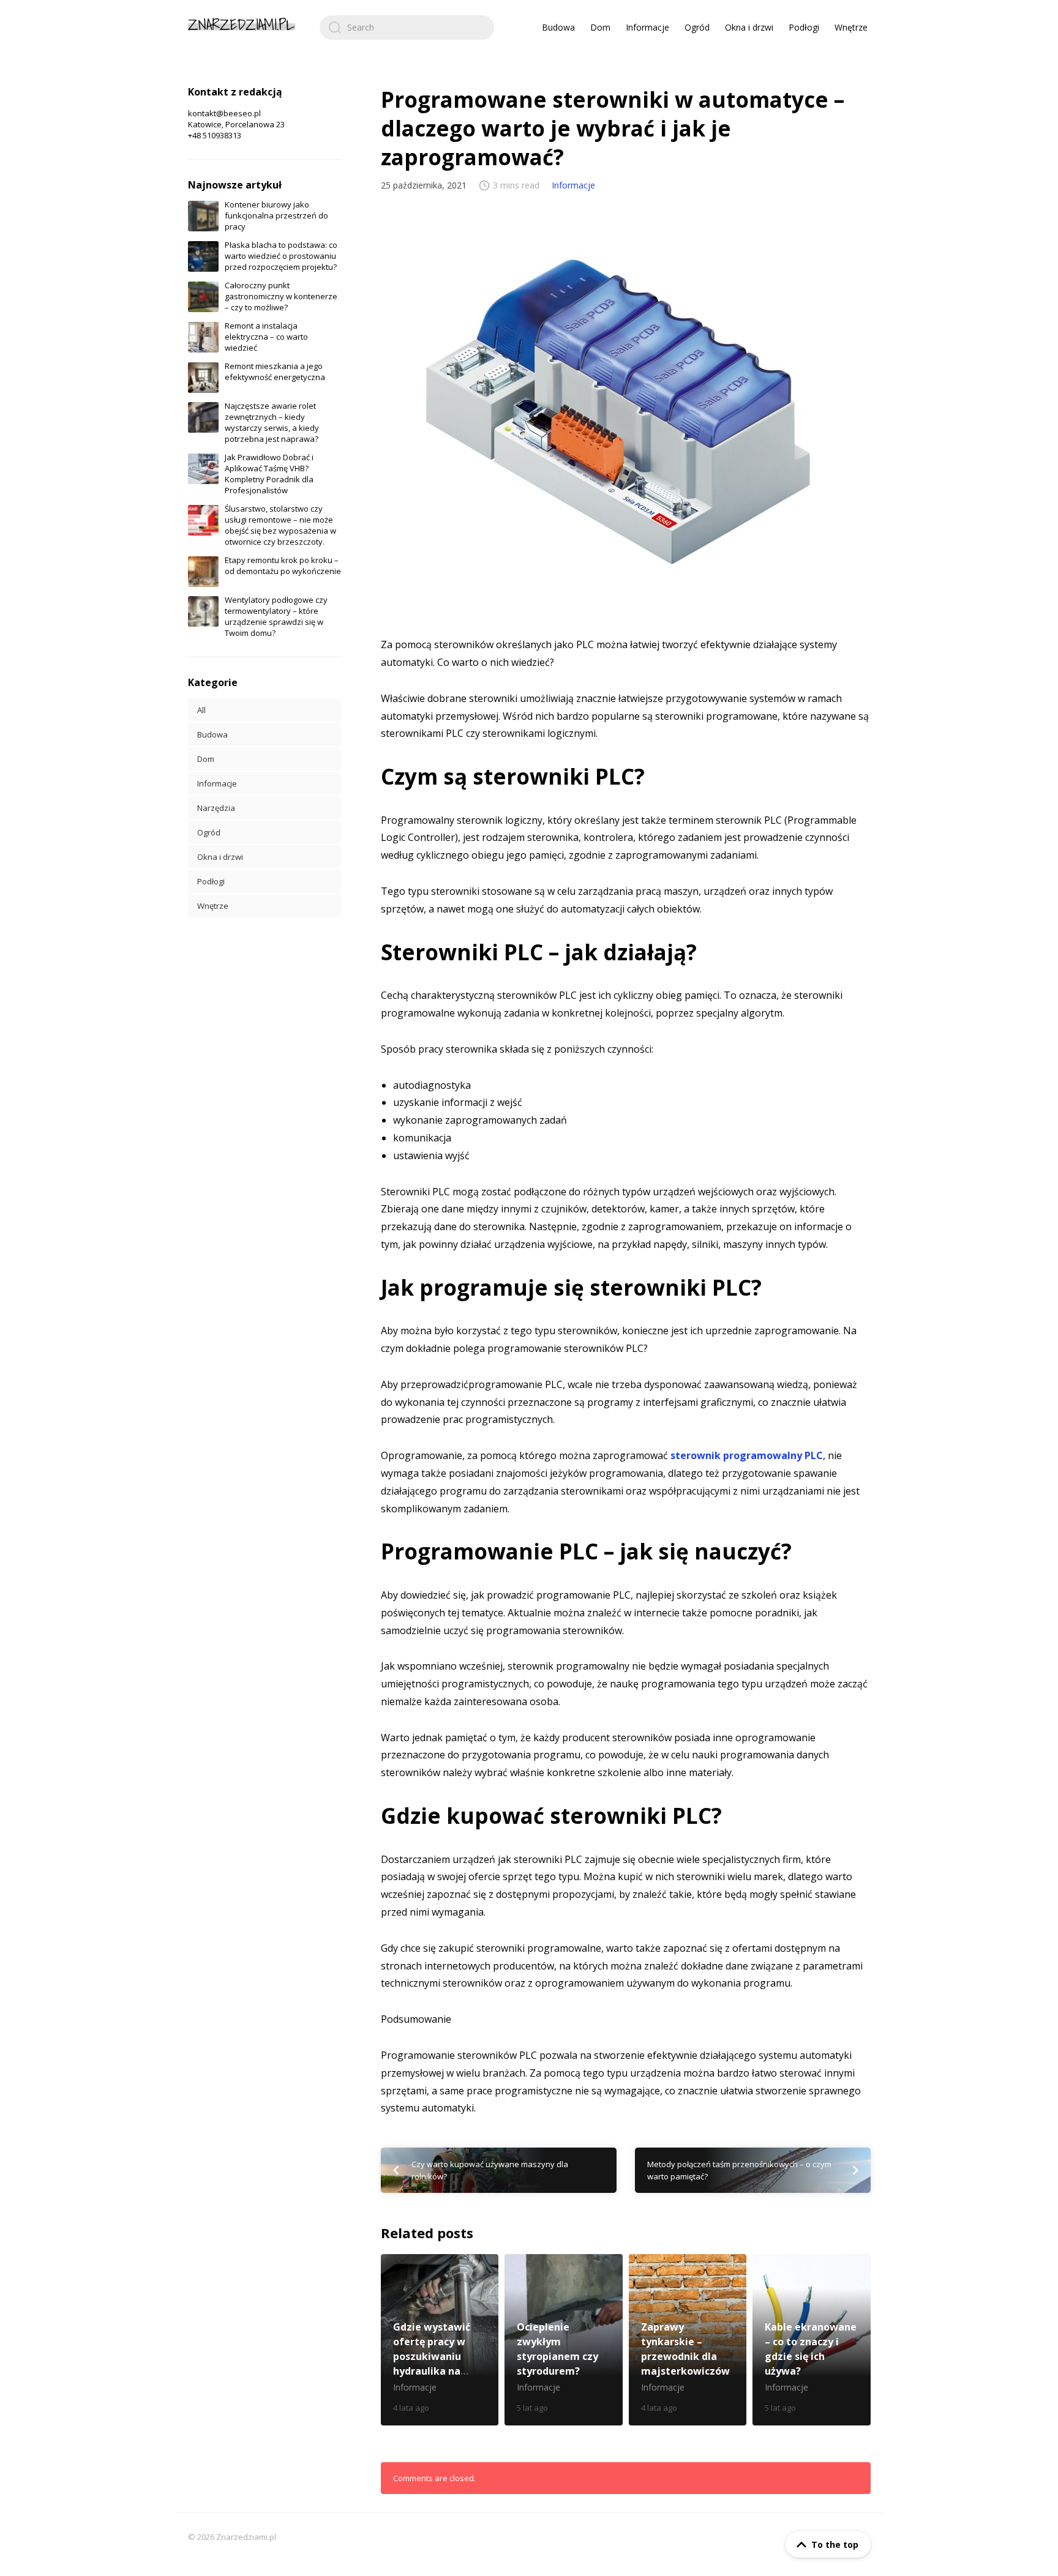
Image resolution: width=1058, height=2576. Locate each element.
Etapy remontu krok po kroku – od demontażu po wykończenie (283, 566)
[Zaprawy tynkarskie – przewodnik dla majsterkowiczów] (688, 2340)
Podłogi (804, 27)
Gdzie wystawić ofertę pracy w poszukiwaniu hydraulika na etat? (440, 2340)
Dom (600, 27)
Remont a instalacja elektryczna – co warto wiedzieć (266, 337)
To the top (835, 2544)
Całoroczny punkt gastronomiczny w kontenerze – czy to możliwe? (281, 296)
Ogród (697, 27)
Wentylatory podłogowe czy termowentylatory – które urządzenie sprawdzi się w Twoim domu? (276, 616)
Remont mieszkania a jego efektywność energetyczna (275, 371)
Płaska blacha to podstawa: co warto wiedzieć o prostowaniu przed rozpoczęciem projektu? (281, 256)
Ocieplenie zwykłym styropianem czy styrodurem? (564, 2340)
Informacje (647, 27)
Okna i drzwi (749, 27)
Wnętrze (851, 27)
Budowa (558, 27)
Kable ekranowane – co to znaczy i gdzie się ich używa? (812, 2340)
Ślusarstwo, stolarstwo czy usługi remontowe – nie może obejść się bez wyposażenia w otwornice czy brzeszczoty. (280, 525)
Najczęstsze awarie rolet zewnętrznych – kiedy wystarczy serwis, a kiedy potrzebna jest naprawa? (272, 422)
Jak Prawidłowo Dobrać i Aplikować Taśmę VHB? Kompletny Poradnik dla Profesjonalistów (269, 474)
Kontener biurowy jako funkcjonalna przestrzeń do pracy (276, 215)
